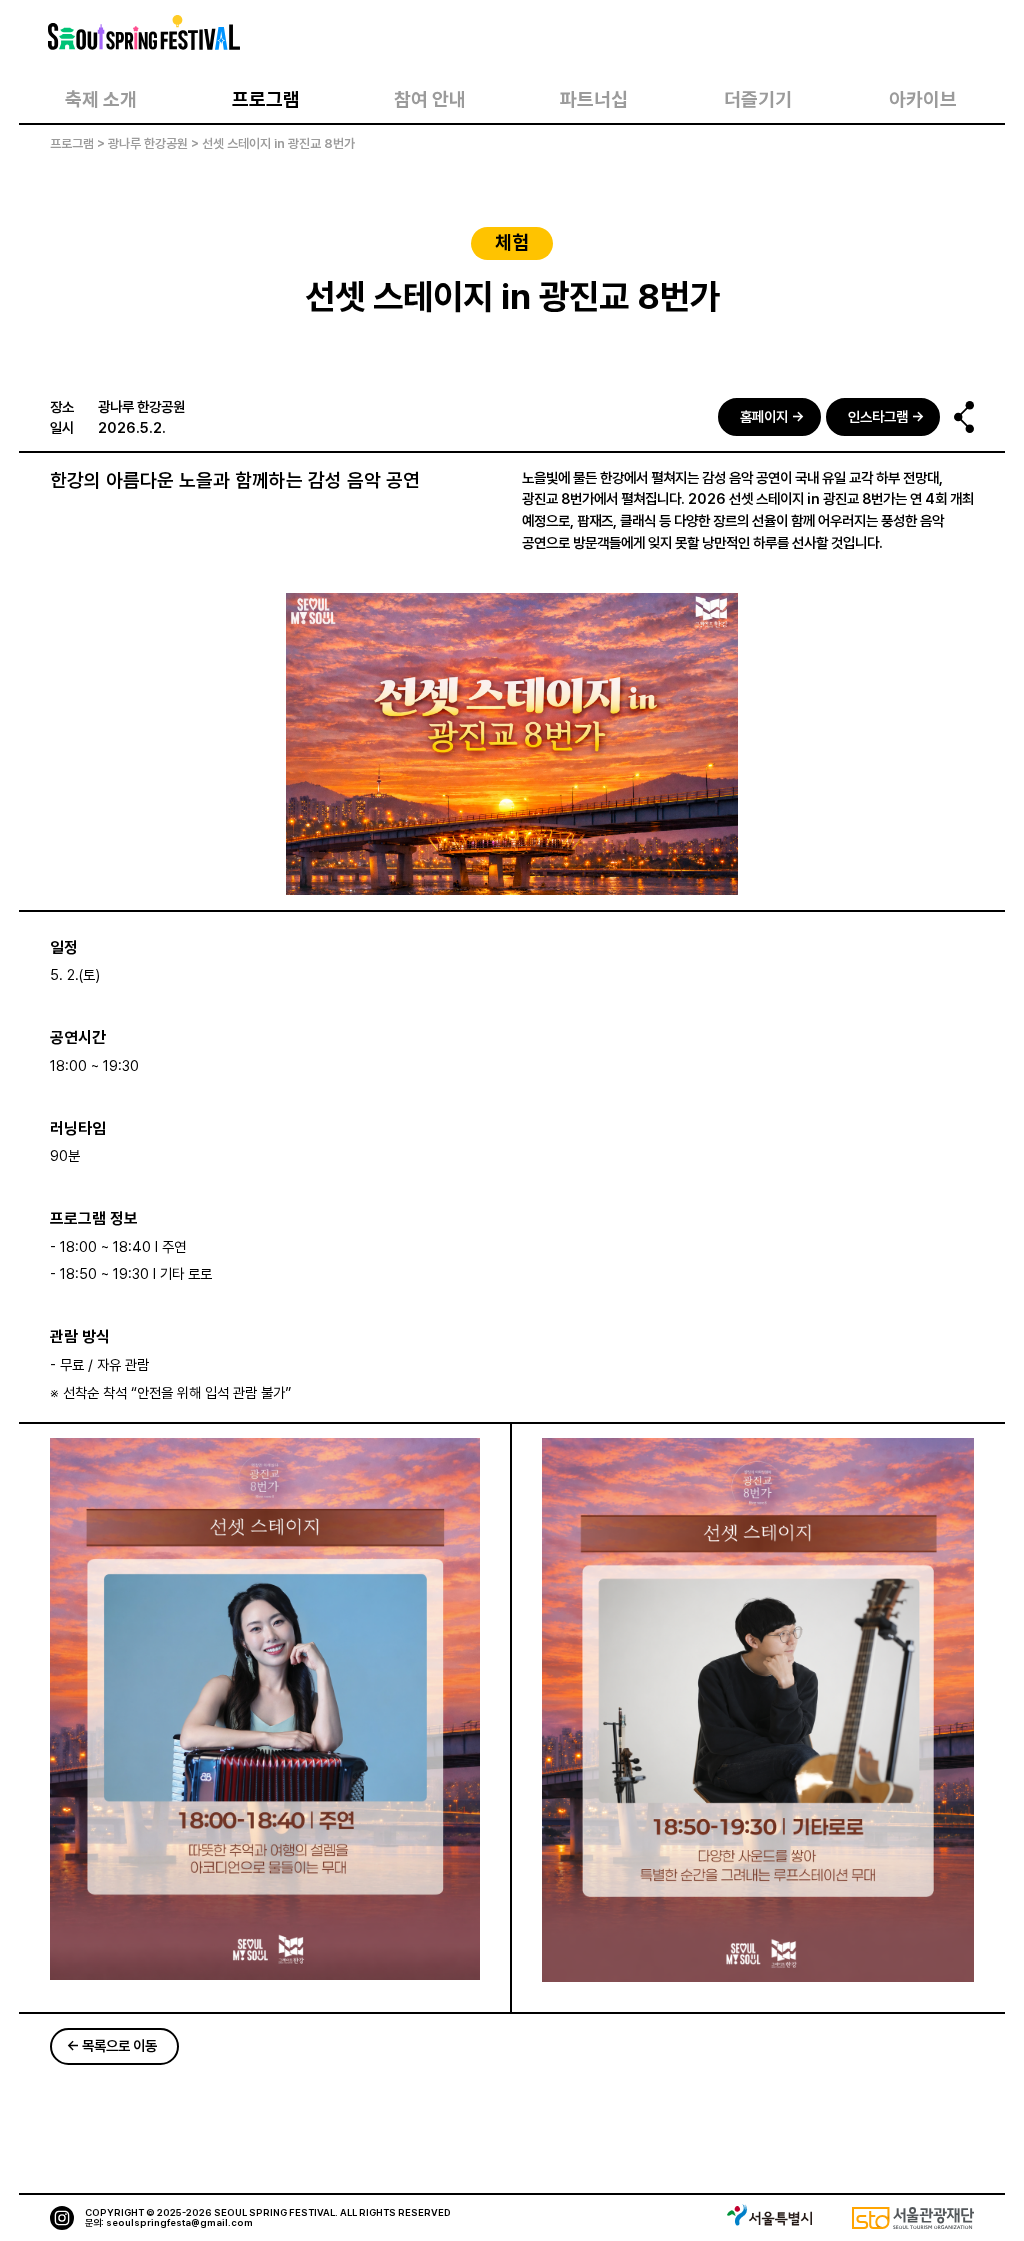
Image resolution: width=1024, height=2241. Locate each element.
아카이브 (923, 99)
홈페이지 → (772, 416)
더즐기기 (758, 99)
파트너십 (594, 99)
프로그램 (266, 99)
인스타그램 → (886, 416)
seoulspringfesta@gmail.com (179, 2222)
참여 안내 (430, 99)
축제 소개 (101, 99)
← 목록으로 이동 (111, 2045)
